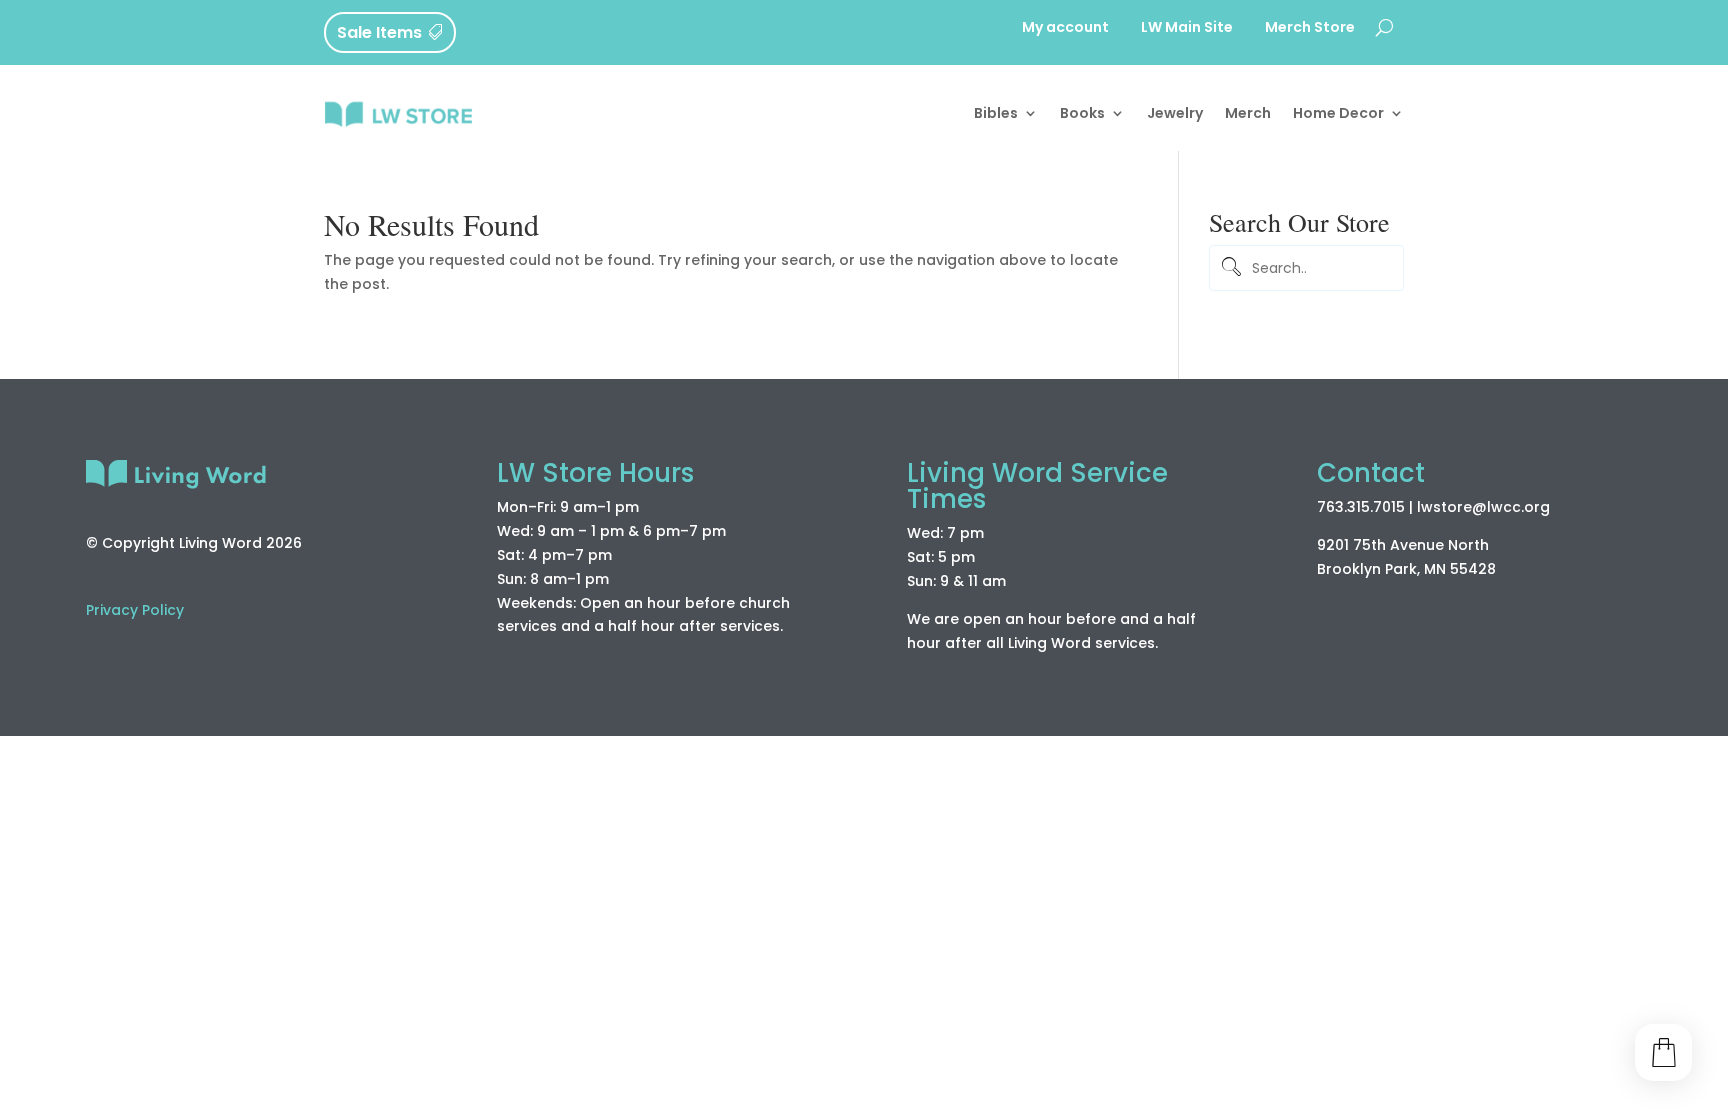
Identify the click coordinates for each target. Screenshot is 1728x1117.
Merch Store (1310, 28)
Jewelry (1175, 113)
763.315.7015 (1361, 507)
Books (1082, 113)
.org (1535, 507)
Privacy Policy (135, 610)
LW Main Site (1187, 28)
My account (1065, 28)
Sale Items (379, 32)
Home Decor (1338, 113)
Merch (1248, 113)
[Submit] (1228, 268)
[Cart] (1663, 1052)
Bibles (996, 113)
